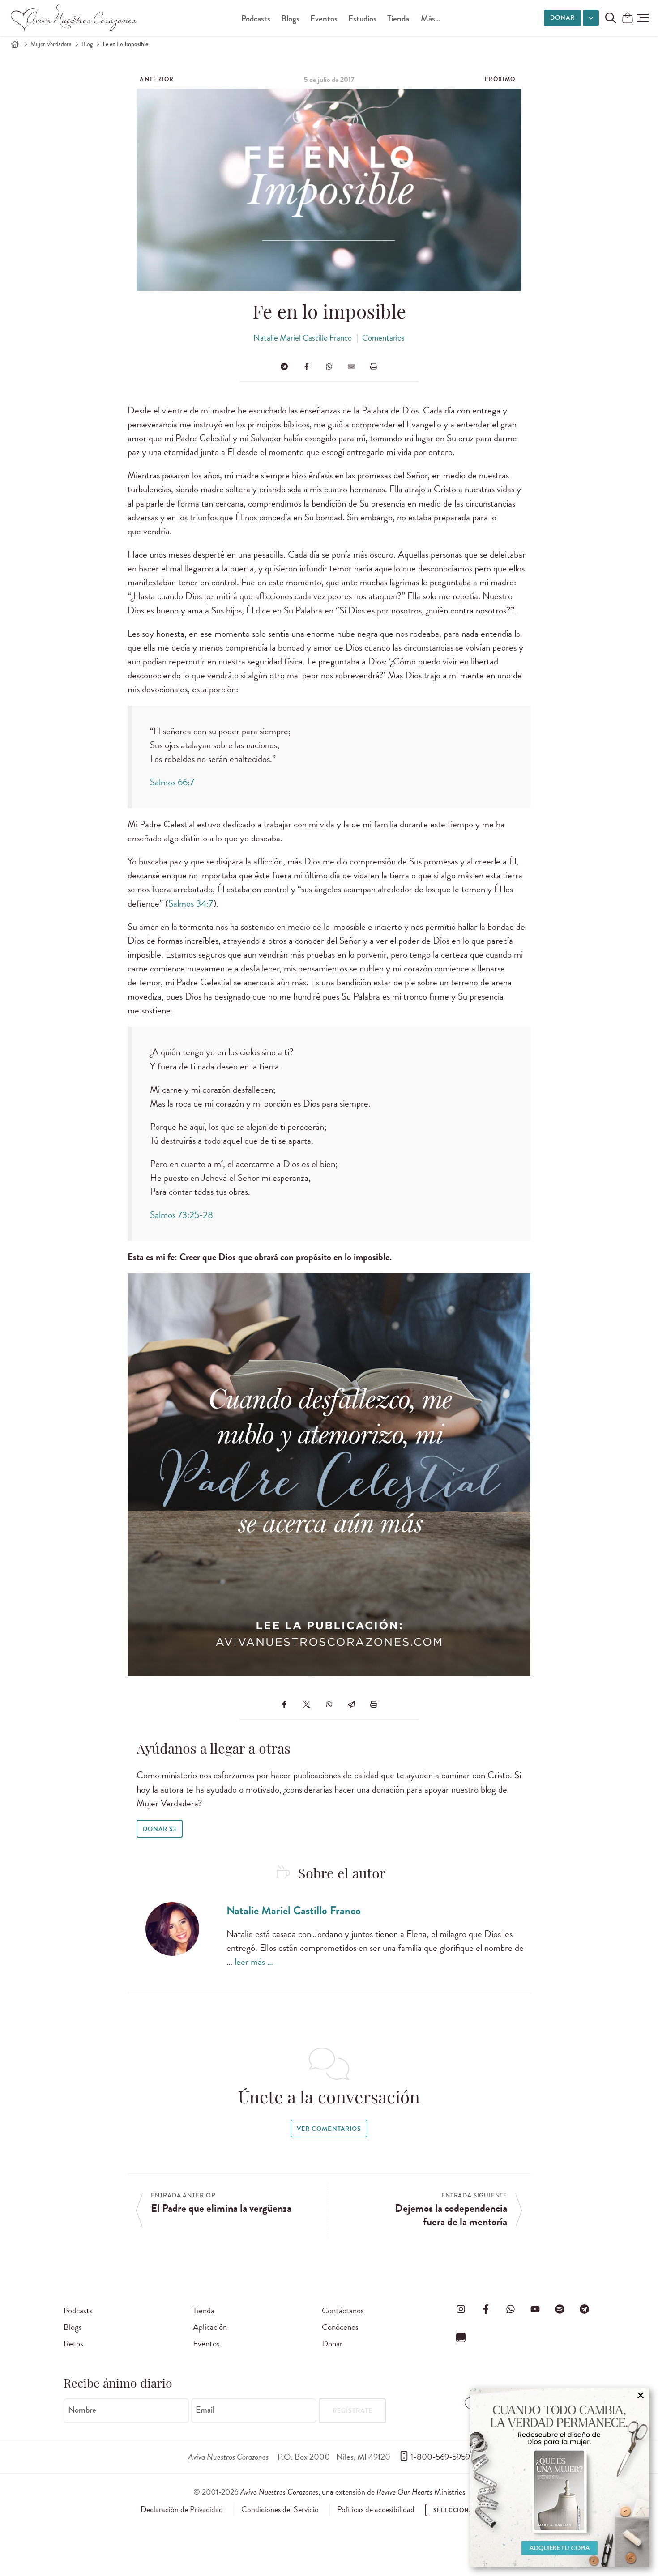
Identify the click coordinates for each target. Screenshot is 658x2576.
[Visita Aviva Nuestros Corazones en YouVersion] (461, 2338)
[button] (643, 18)
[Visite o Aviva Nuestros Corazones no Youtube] (535, 2309)
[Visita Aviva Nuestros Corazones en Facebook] (486, 2309)
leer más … (254, 1962)
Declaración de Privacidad (182, 2509)
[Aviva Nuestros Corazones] (74, 18)
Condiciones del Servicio (280, 2509)
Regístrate (352, 2411)
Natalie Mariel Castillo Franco (303, 338)
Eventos (324, 19)
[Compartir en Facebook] (307, 366)
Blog (87, 44)
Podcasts (256, 19)
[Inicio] (15, 44)
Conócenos (340, 2327)
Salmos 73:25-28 (182, 1215)
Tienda (398, 19)
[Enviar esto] (351, 366)
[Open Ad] (560, 2478)
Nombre (82, 2410)
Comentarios (383, 338)
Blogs (290, 19)
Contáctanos (343, 2310)
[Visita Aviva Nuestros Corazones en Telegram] (585, 2309)
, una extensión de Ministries (353, 2492)
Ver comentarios (329, 2129)
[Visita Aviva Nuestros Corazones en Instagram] (461, 2309)
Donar (562, 18)
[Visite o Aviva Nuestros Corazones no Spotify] (560, 2309)
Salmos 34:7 (191, 903)
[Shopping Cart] (628, 19)
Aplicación (210, 2327)
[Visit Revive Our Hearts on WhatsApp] (510, 2309)
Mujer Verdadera (51, 44)
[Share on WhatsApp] (329, 366)
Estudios (362, 19)
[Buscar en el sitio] (611, 18)
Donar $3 (160, 1829)
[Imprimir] (374, 366)
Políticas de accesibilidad (376, 2509)
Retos (73, 2344)
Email (205, 2410)
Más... (431, 19)
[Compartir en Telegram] (284, 366)
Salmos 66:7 (172, 782)
